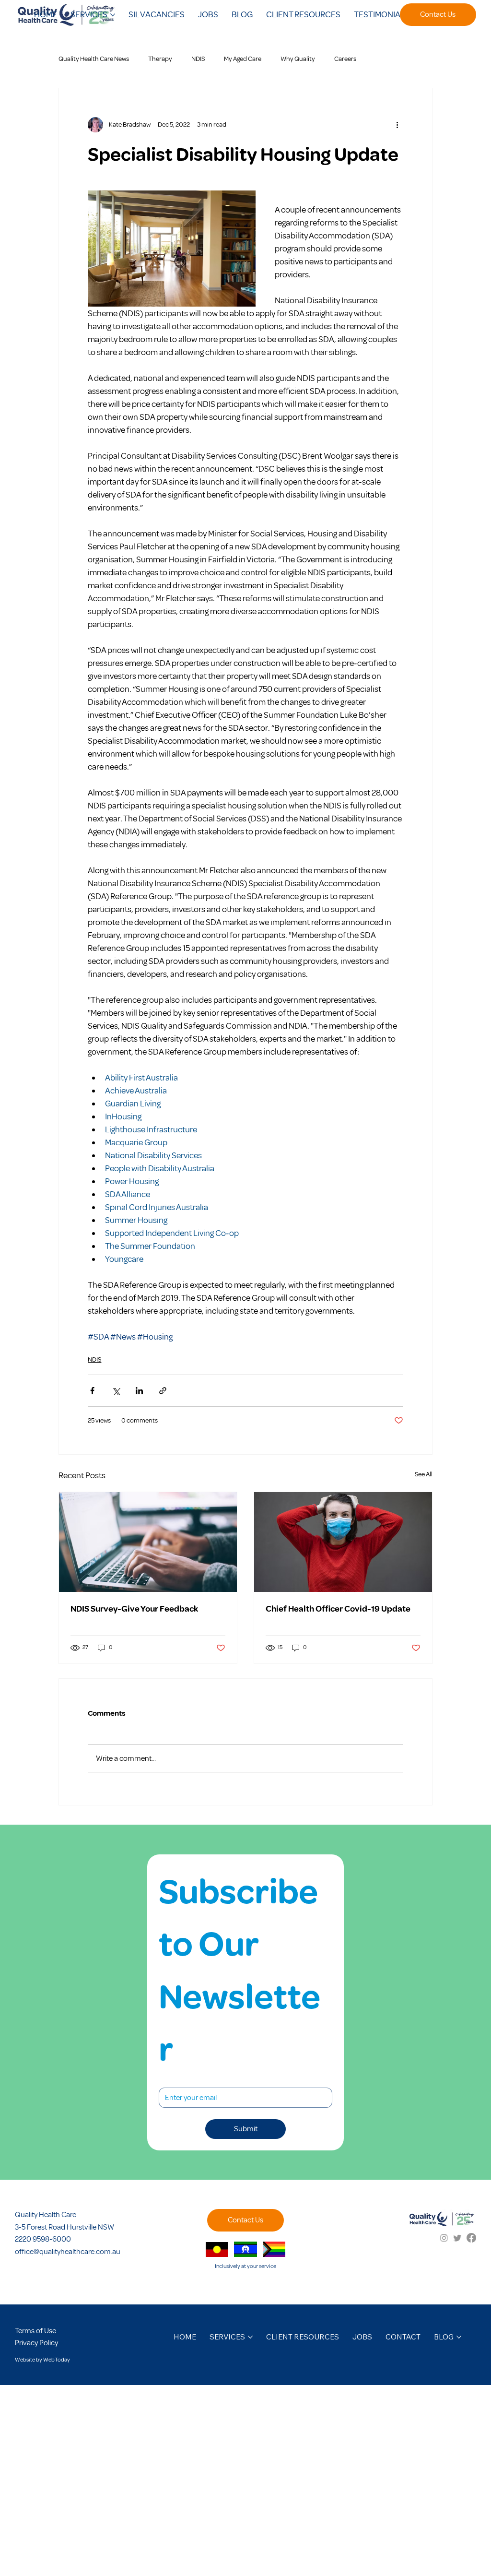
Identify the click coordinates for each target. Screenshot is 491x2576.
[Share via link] (163, 1391)
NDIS (198, 59)
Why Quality (298, 59)
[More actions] (397, 125)
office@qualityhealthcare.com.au (68, 2252)
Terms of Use (35, 2331)
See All (424, 1474)
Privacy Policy (36, 2343)
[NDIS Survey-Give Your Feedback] (148, 1542)
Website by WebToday (42, 2360)
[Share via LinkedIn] (139, 1391)
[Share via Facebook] (92, 1391)
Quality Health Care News (94, 59)
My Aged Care (243, 59)
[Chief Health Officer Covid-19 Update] (343, 1542)
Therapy (160, 59)
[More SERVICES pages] (113, 15)
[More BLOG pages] (459, 2337)
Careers (345, 59)
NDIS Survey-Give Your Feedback (134, 1609)
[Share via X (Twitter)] (116, 1391)
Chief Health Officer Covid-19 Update (338, 1609)
